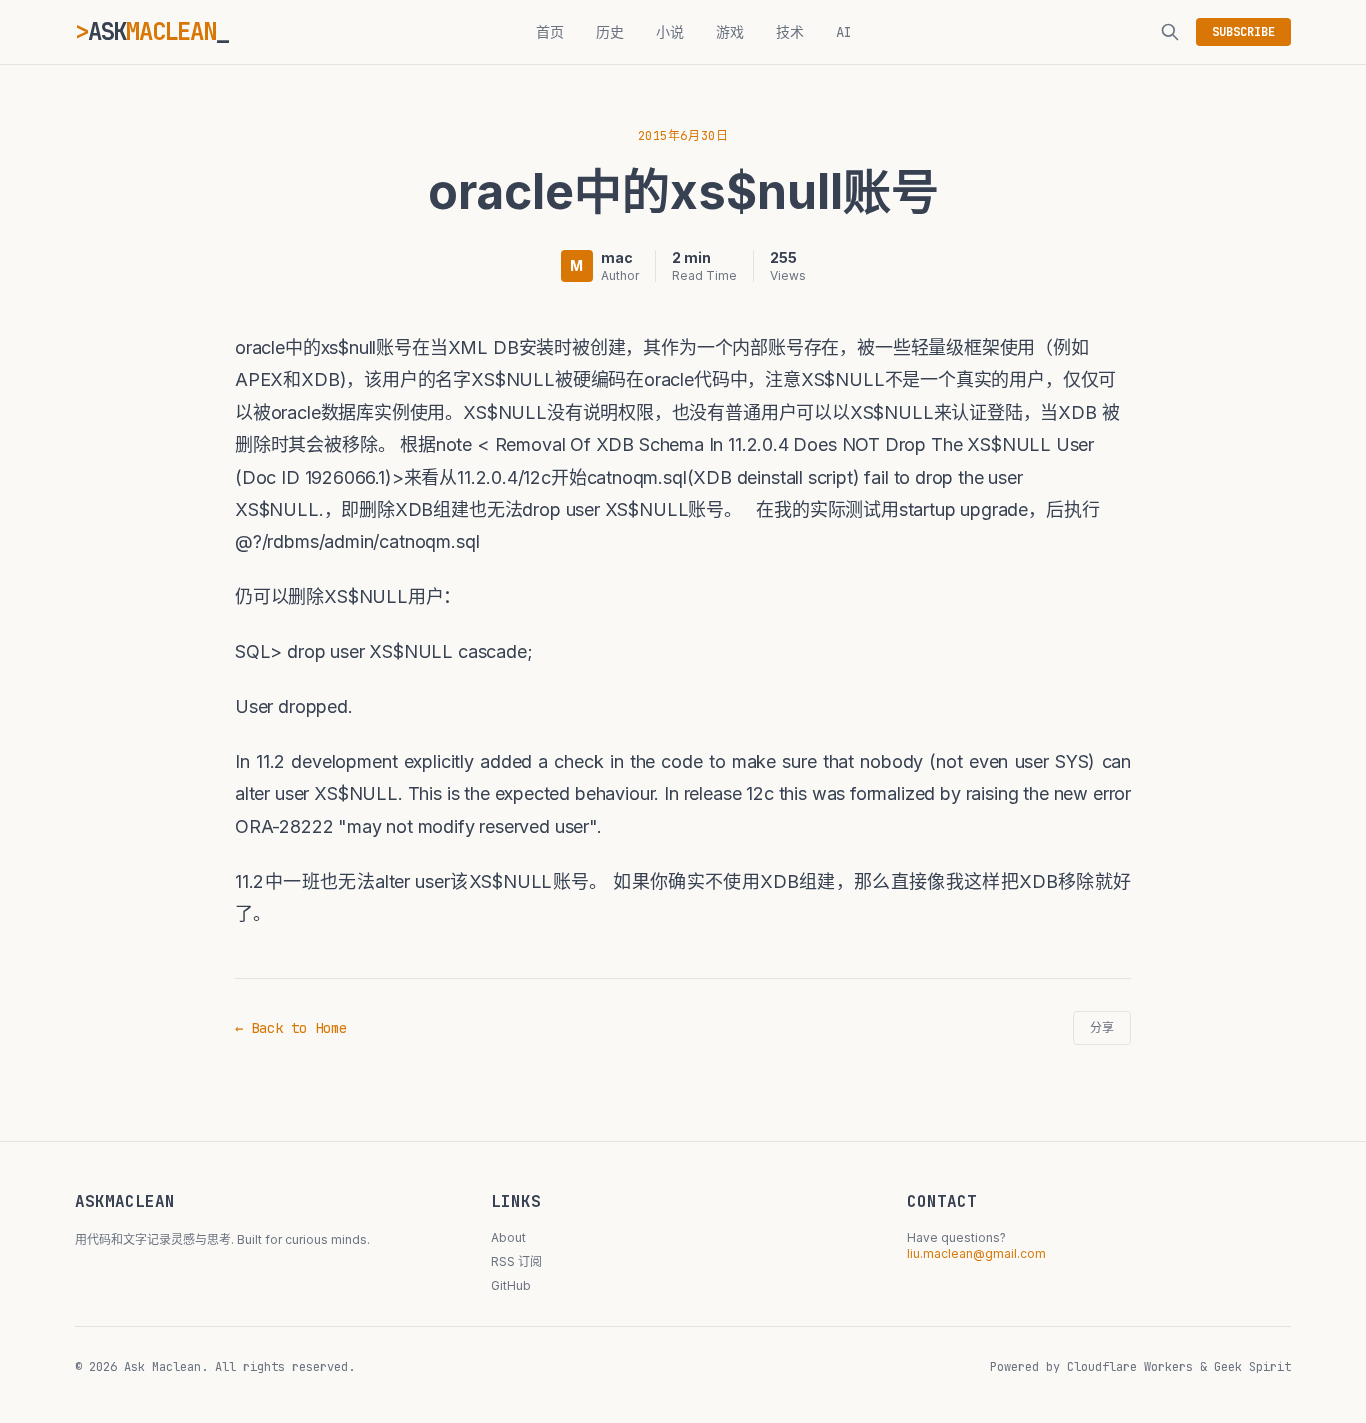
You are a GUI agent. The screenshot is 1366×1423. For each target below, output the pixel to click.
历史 (610, 32)
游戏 (730, 32)
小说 (670, 32)
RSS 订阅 (516, 1261)
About (508, 1237)
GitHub (511, 1285)
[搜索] (1170, 32)
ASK (152, 31)
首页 (550, 32)
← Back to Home (291, 1028)
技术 (790, 32)
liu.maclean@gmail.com (976, 1253)
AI (844, 32)
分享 (1102, 1028)
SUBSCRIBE (1243, 32)
